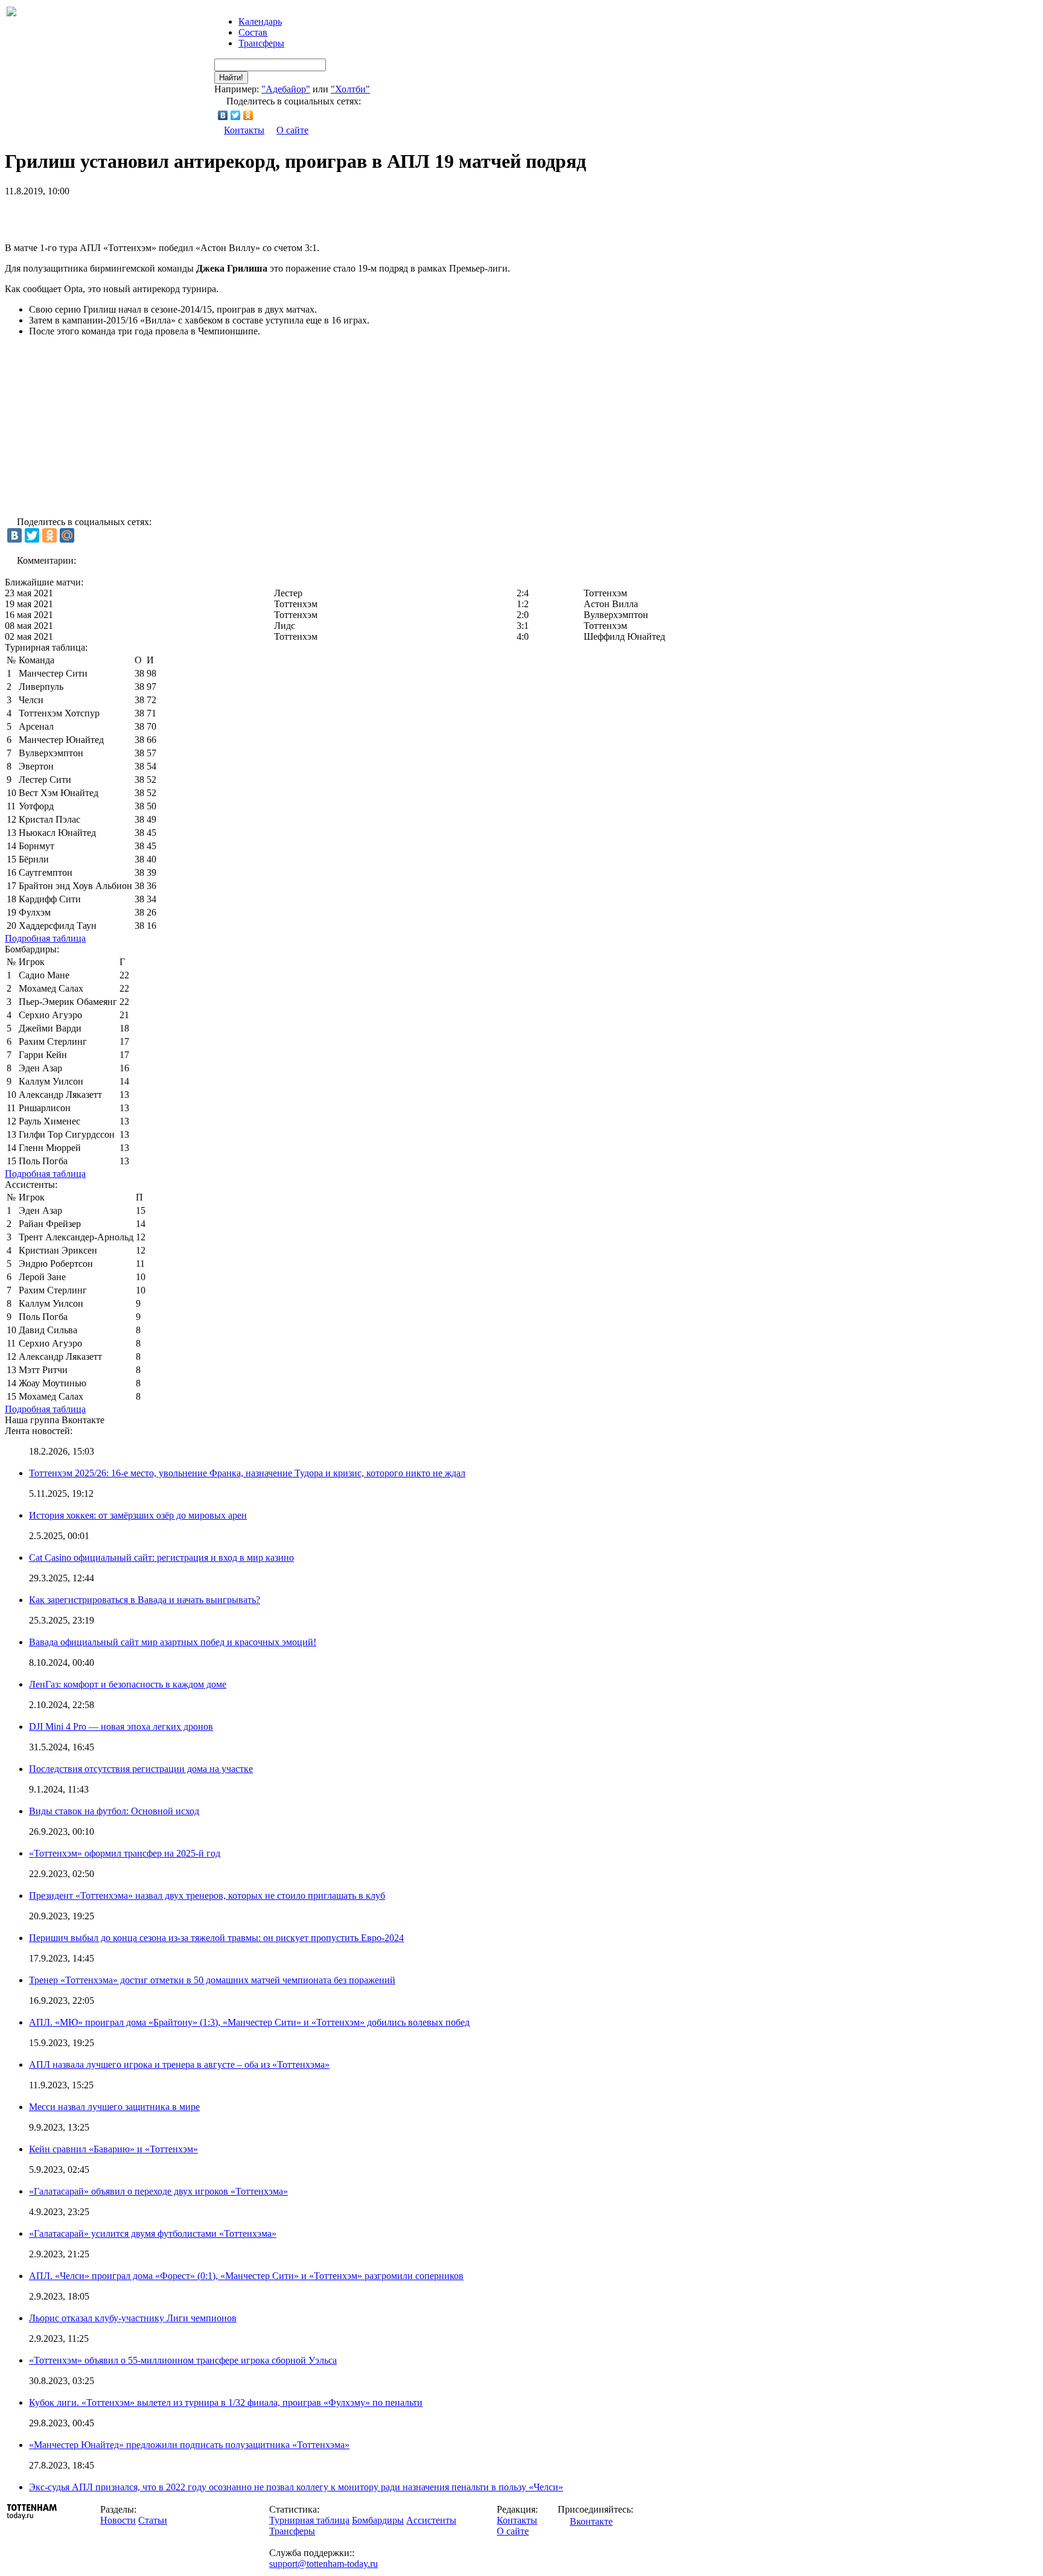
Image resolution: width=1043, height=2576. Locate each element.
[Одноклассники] (248, 115)
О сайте (292, 130)
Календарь (260, 21)
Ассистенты (431, 2520)
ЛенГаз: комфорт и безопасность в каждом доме (128, 1684)
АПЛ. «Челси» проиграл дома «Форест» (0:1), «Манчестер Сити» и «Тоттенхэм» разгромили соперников (246, 2276)
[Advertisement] (146, 215)
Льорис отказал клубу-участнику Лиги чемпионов (133, 2318)
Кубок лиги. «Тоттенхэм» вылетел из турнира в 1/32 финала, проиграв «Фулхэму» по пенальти (226, 2402)
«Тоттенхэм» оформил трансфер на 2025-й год (125, 1853)
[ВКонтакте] (223, 115)
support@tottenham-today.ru (324, 2564)
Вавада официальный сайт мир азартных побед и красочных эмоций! (173, 1642)
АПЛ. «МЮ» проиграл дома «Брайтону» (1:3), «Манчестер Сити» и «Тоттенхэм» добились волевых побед (249, 2022)
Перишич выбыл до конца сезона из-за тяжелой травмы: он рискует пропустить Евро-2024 (216, 1938)
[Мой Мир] (67, 535)
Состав (253, 32)
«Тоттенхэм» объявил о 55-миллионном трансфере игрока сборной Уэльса (183, 2360)
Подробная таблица (45, 938)
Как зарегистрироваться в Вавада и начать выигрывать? (145, 1600)
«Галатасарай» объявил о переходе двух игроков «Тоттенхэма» (158, 2191)
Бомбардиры (378, 2520)
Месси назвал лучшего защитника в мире (114, 2107)
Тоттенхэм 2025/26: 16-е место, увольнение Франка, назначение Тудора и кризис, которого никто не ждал (247, 1473)
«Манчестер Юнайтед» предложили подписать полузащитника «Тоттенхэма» (189, 2445)
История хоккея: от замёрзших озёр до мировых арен (138, 1515)
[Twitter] (236, 115)
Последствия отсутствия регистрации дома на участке (141, 1769)
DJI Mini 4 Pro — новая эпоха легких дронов (121, 1726)
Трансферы (261, 43)
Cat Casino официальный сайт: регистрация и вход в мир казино (161, 1557)
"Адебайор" (286, 89)
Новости (118, 2520)
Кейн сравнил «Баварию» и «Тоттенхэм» (113, 2149)
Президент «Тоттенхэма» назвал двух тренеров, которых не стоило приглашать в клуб (207, 1895)
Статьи (153, 2520)
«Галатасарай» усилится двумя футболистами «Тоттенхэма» (153, 2233)
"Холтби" (350, 89)
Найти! (231, 78)
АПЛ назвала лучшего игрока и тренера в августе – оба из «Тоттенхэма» (179, 2064)
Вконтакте (591, 2521)
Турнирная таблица (309, 2520)
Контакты (244, 130)
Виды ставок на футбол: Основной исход (114, 1811)
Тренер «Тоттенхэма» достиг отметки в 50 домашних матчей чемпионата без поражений (212, 1980)
